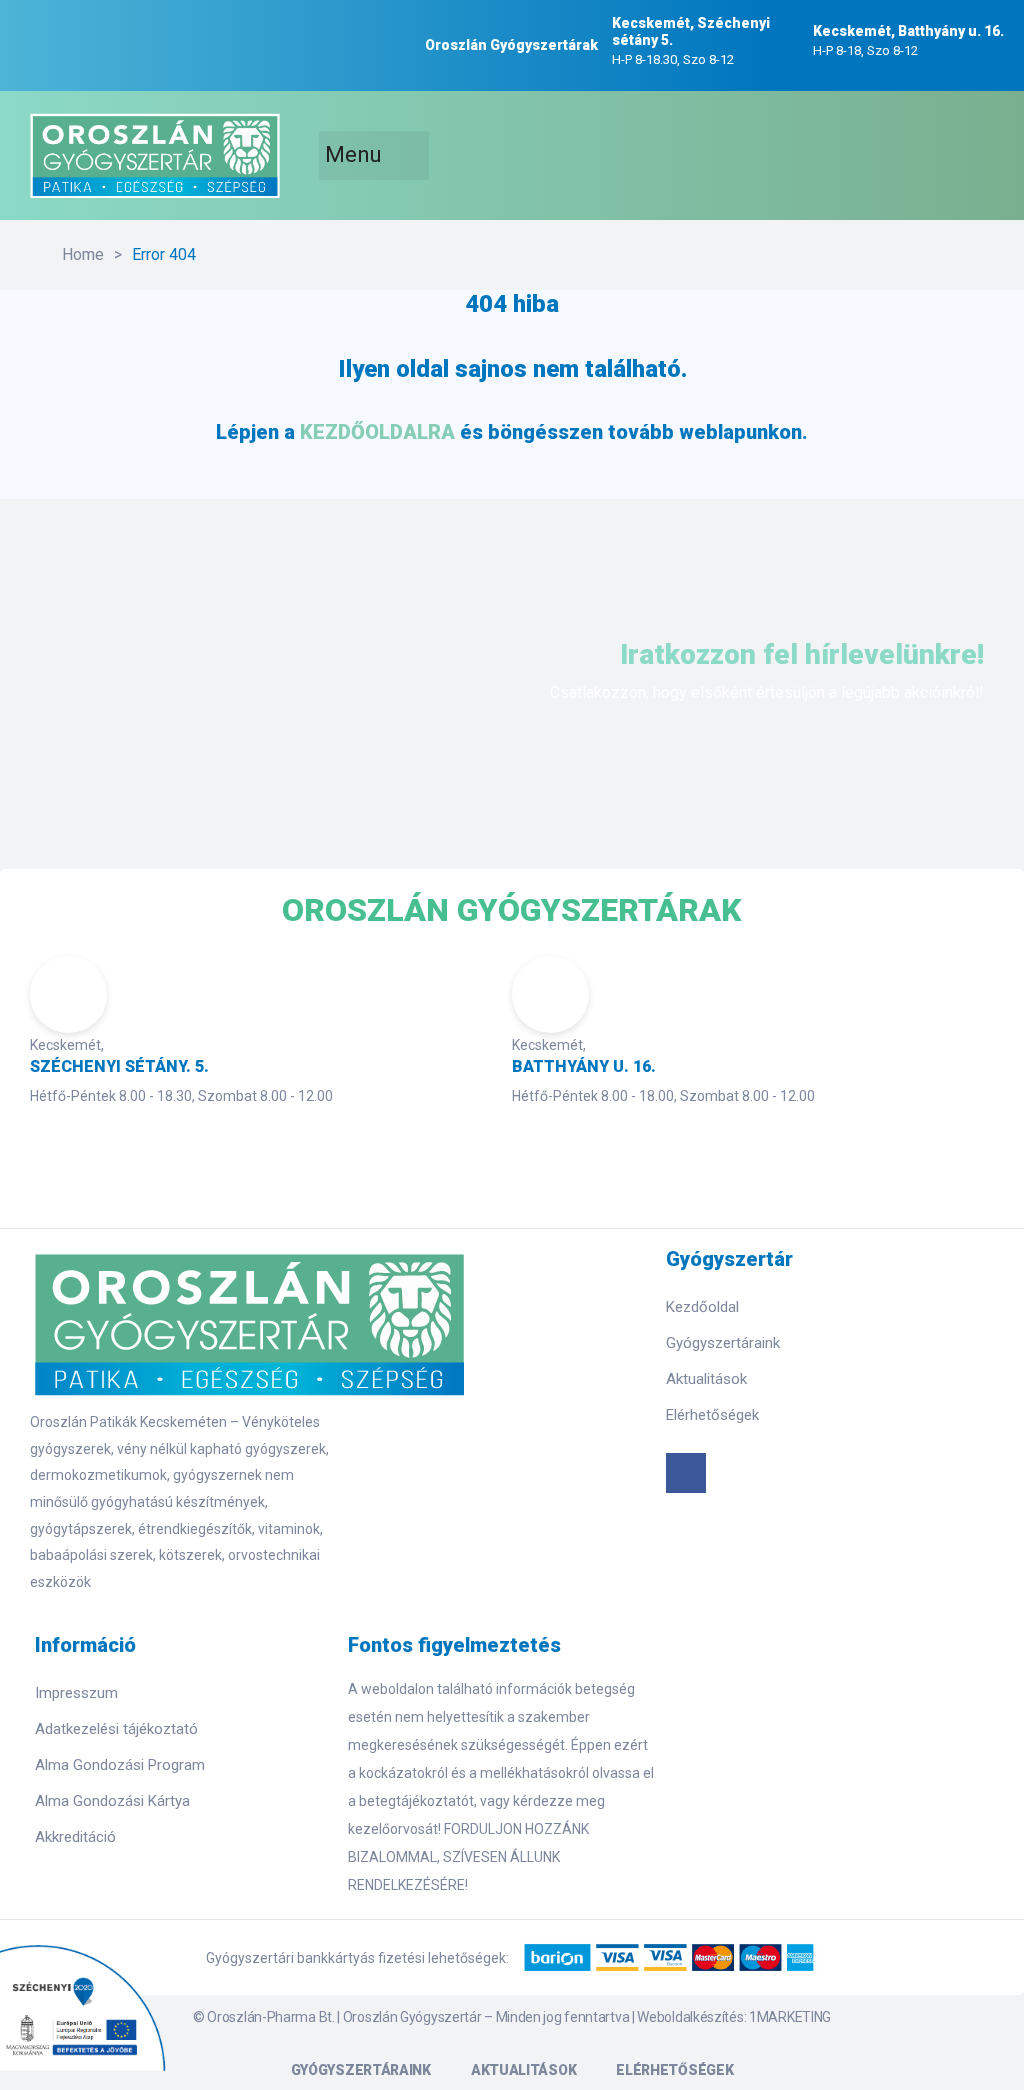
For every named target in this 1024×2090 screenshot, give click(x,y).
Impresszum (76, 1693)
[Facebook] (686, 1473)
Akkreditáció (75, 1837)
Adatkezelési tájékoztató (116, 1729)
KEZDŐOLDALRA (377, 432)
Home (83, 254)
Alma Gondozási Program (120, 1765)
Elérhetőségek (712, 1415)
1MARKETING (790, 2017)
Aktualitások (706, 1379)
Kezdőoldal (702, 1307)
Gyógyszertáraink (723, 1343)
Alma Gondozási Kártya (112, 1801)
